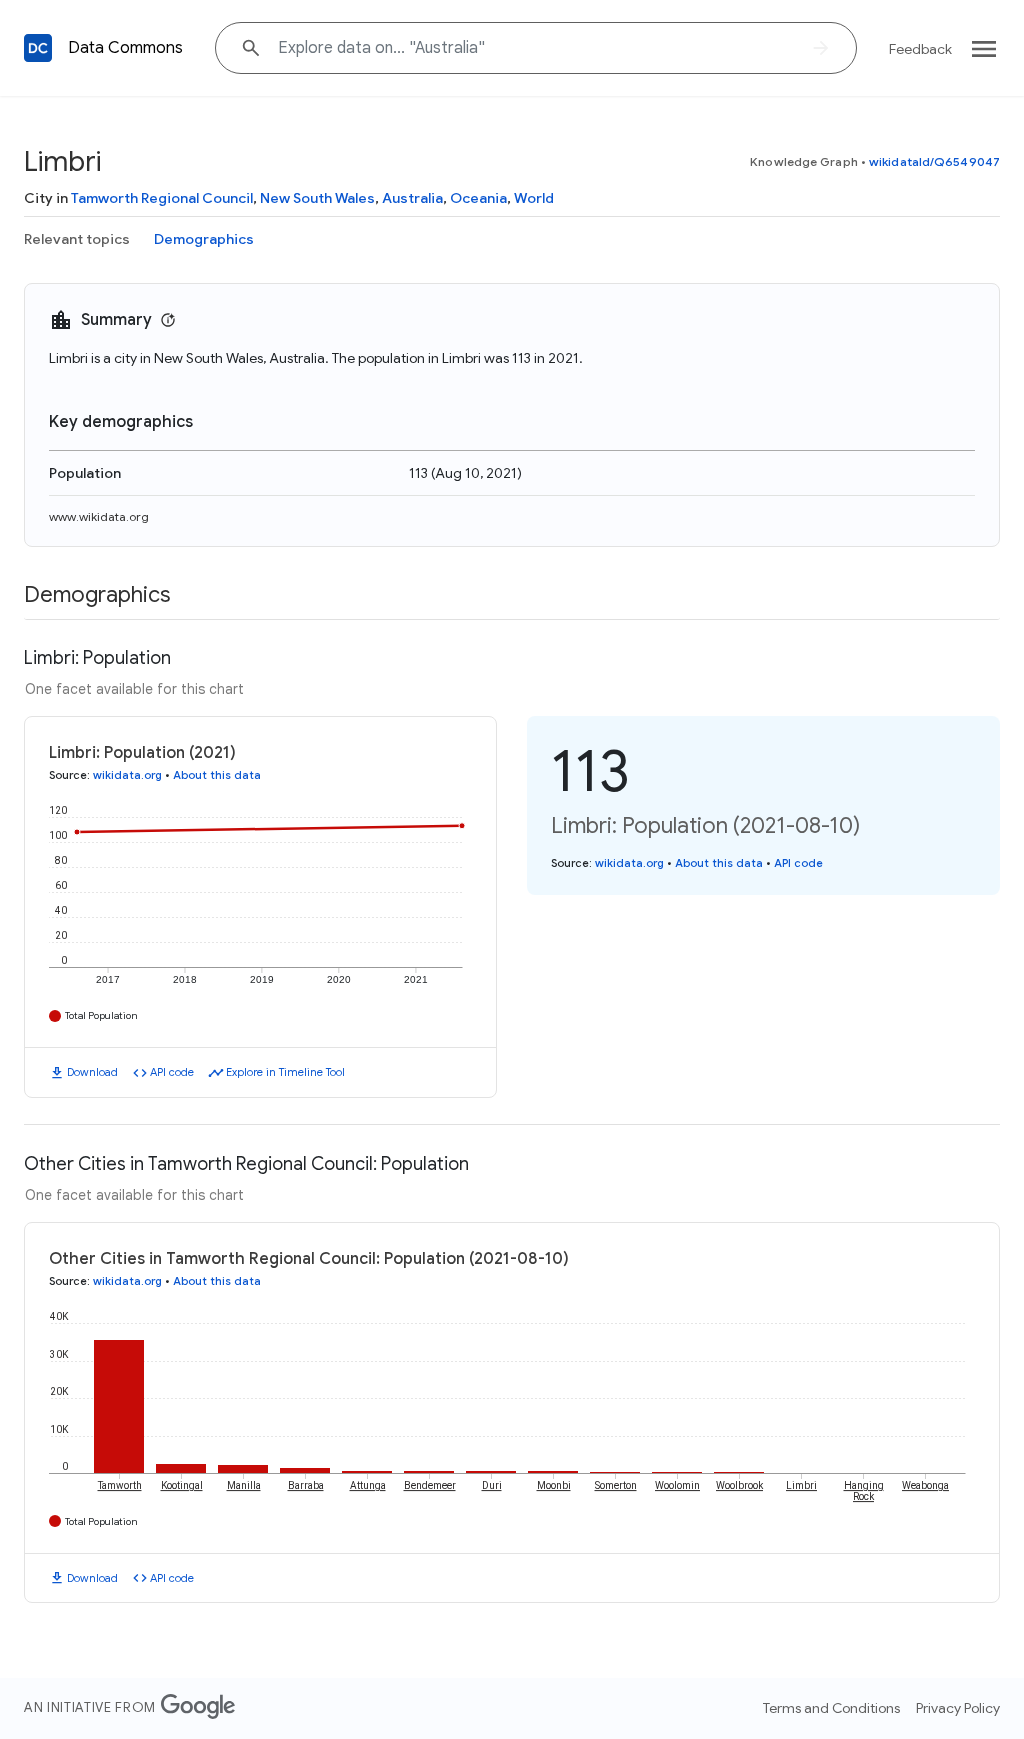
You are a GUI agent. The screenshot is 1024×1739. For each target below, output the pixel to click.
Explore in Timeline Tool (285, 1072)
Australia (412, 198)
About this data (217, 775)
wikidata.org (127, 775)
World (534, 198)
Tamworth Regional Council (162, 198)
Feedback (920, 49)
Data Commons (125, 48)
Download (92, 1072)
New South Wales (317, 198)
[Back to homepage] (38, 48)
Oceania (478, 198)
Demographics (204, 239)
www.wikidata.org (99, 516)
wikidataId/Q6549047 (934, 161)
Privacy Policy (958, 1708)
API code (172, 1072)
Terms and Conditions (831, 1708)
